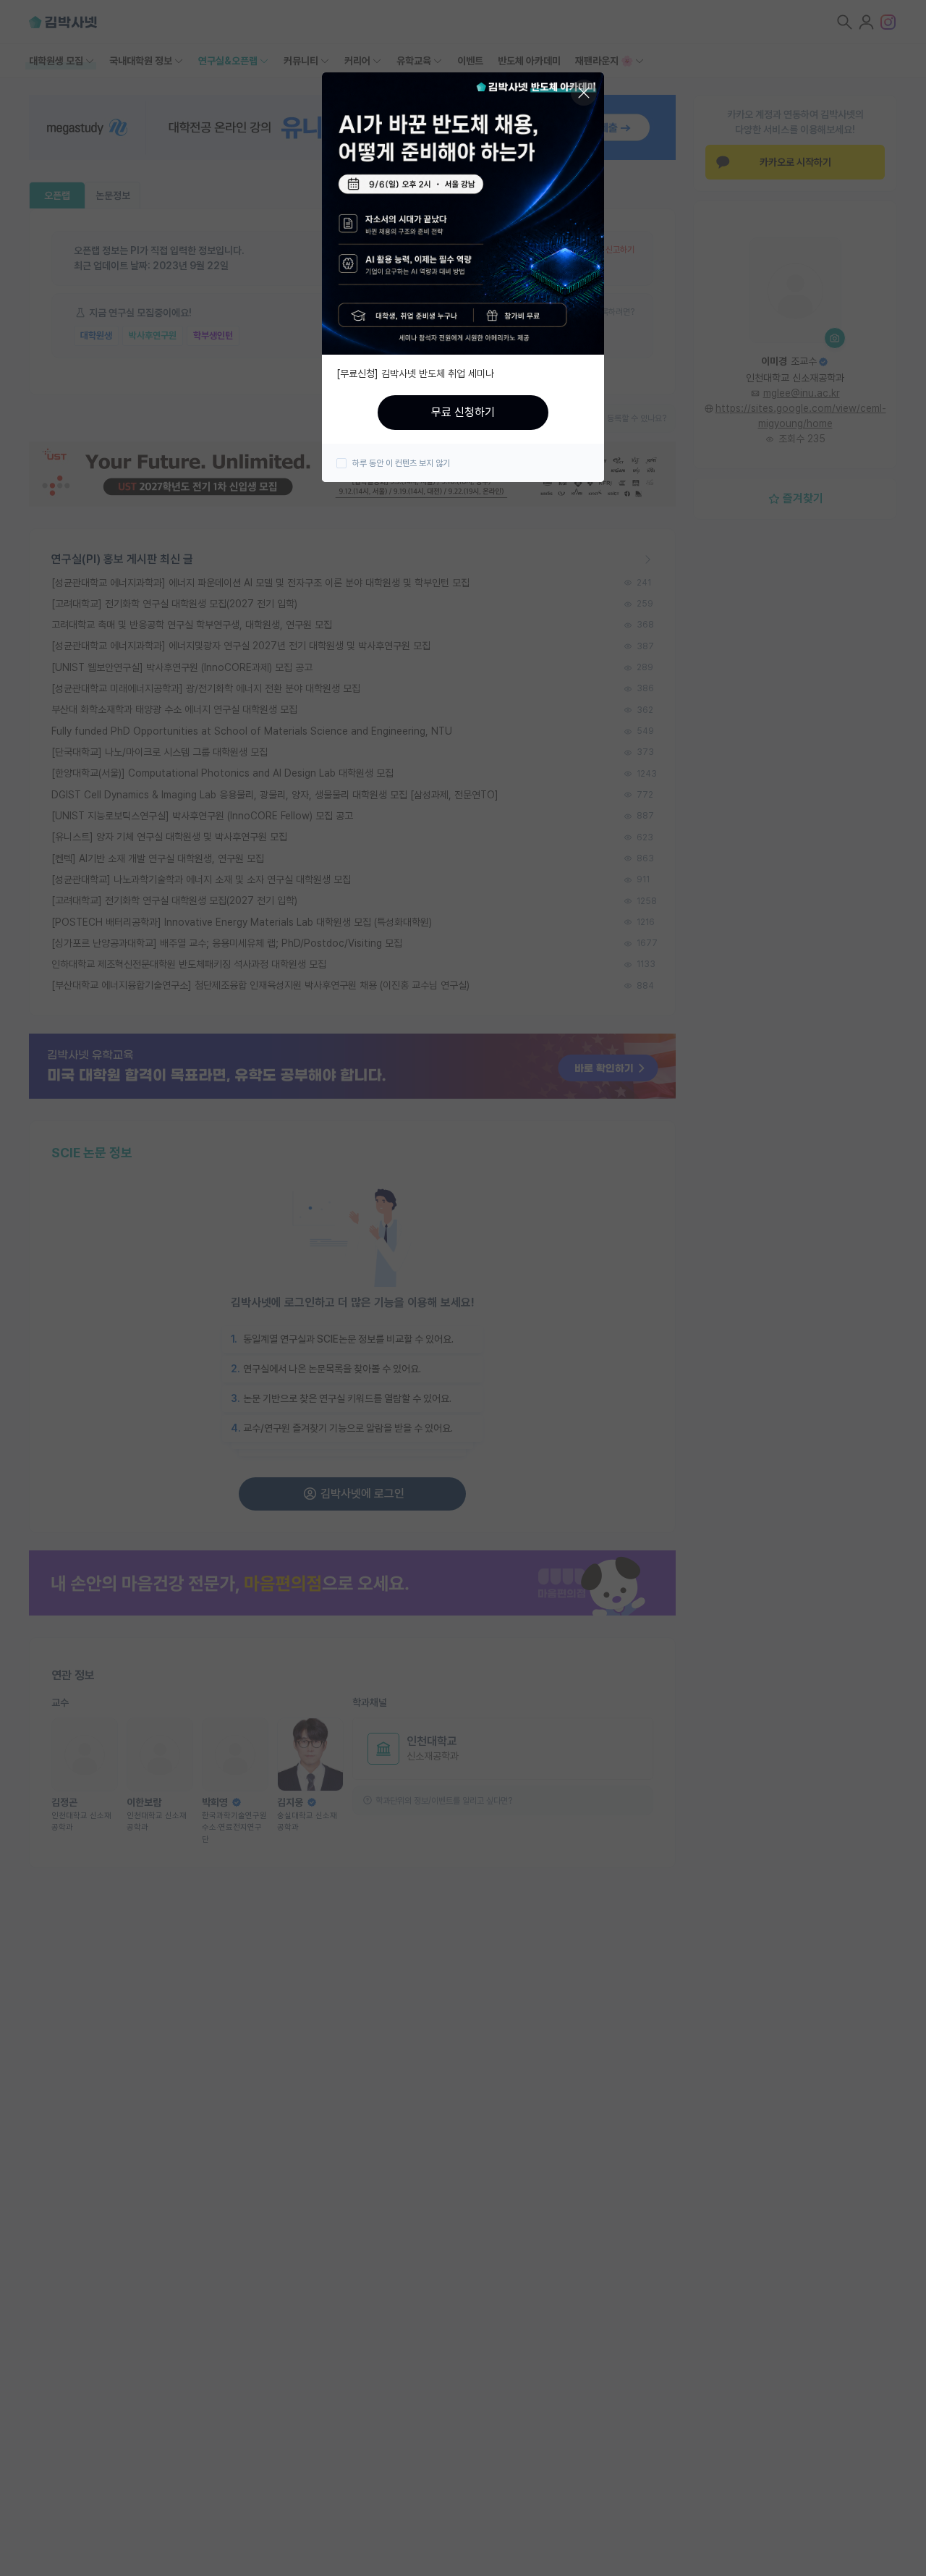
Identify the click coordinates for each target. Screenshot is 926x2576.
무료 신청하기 (463, 412)
